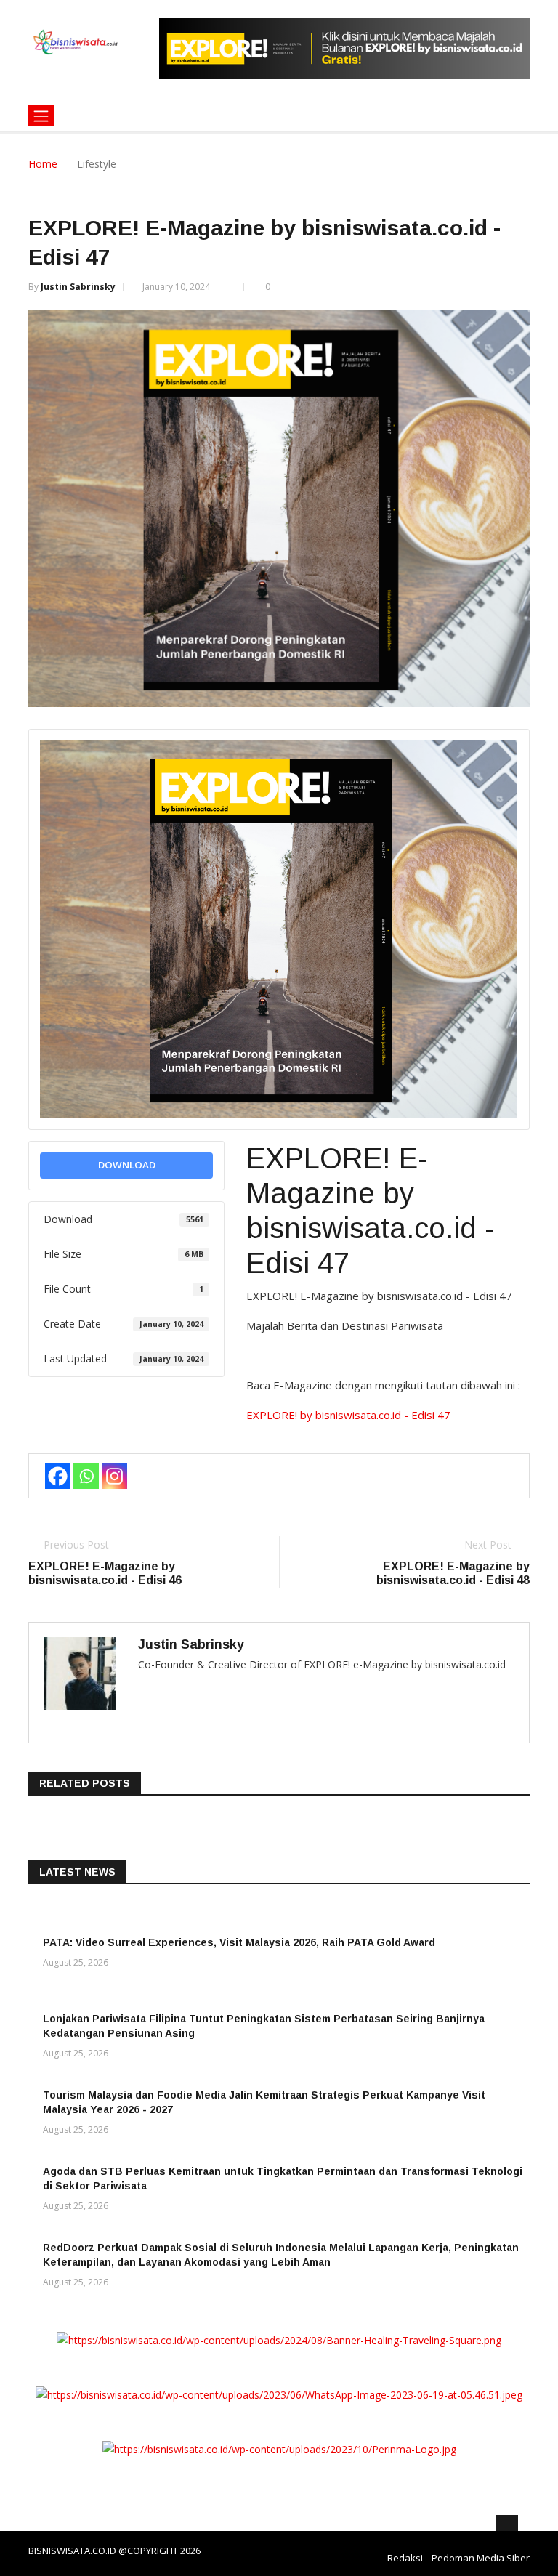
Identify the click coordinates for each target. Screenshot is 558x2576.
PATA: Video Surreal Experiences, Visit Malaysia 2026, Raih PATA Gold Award (239, 1942)
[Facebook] (58, 1476)
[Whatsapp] (86, 1476)
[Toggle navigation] (41, 116)
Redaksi (405, 2558)
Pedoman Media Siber (481, 2558)
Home (43, 164)
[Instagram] (114, 1476)
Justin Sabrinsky (78, 287)
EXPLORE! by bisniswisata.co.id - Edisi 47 (348, 1415)
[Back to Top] (507, 2526)
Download (127, 1165)
